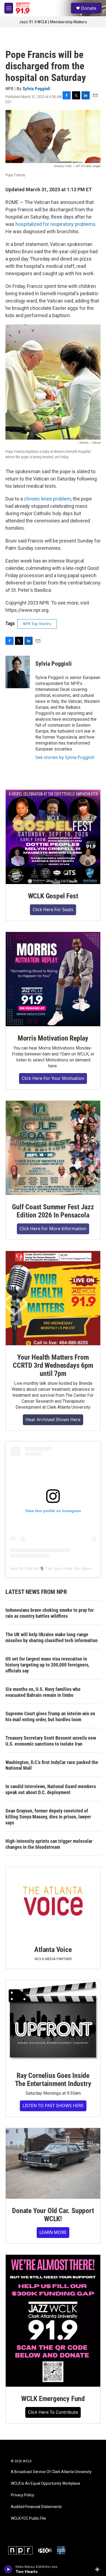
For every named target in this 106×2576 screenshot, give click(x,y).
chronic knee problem (47, 499)
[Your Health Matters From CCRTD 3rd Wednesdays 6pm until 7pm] (53, 1298)
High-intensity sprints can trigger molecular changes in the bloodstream (49, 1844)
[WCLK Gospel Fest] (53, 837)
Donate (89, 8)
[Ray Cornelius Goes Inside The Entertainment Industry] (53, 2022)
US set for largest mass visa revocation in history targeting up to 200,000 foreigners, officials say (47, 1665)
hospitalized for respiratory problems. (56, 224)
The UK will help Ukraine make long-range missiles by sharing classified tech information (52, 1637)
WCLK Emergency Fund (53, 2399)
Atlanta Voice (53, 1950)
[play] (8, 2569)
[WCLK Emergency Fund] (53, 2321)
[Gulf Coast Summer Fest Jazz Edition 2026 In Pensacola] (53, 1148)
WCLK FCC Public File (28, 2518)
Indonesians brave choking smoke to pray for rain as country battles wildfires (50, 1613)
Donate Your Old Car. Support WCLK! (53, 2215)
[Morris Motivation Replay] (53, 979)
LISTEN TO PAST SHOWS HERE (53, 2106)
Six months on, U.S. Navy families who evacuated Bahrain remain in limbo (43, 1692)
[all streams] (99, 2569)
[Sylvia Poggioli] (18, 672)
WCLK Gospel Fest (53, 896)
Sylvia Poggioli (36, 89)
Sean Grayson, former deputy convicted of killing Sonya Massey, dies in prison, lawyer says (48, 1817)
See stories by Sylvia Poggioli (65, 757)
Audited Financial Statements (36, 2507)
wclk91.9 (93, 1568)
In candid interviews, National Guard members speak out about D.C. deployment (51, 1789)
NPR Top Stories (37, 624)
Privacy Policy (23, 2495)
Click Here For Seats (53, 909)
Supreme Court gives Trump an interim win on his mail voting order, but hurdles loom (50, 1716)
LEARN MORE (53, 2232)
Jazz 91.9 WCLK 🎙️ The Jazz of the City (45, 1568)
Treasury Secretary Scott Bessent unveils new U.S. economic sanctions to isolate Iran (51, 1741)
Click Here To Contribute (53, 2412)
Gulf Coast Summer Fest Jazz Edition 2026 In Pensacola (53, 1211)
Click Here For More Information (53, 1229)
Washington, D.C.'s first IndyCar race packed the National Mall (52, 1765)
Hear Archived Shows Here (53, 1419)
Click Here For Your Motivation (53, 1078)
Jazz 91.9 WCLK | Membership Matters (53, 22)
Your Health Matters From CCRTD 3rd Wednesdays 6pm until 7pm (53, 1365)
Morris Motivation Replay (53, 1038)
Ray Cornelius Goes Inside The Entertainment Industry (53, 2080)
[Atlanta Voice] (53, 1902)
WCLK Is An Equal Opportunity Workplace (46, 2484)
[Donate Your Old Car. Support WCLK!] (53, 2163)
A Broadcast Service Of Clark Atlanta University (51, 2472)
